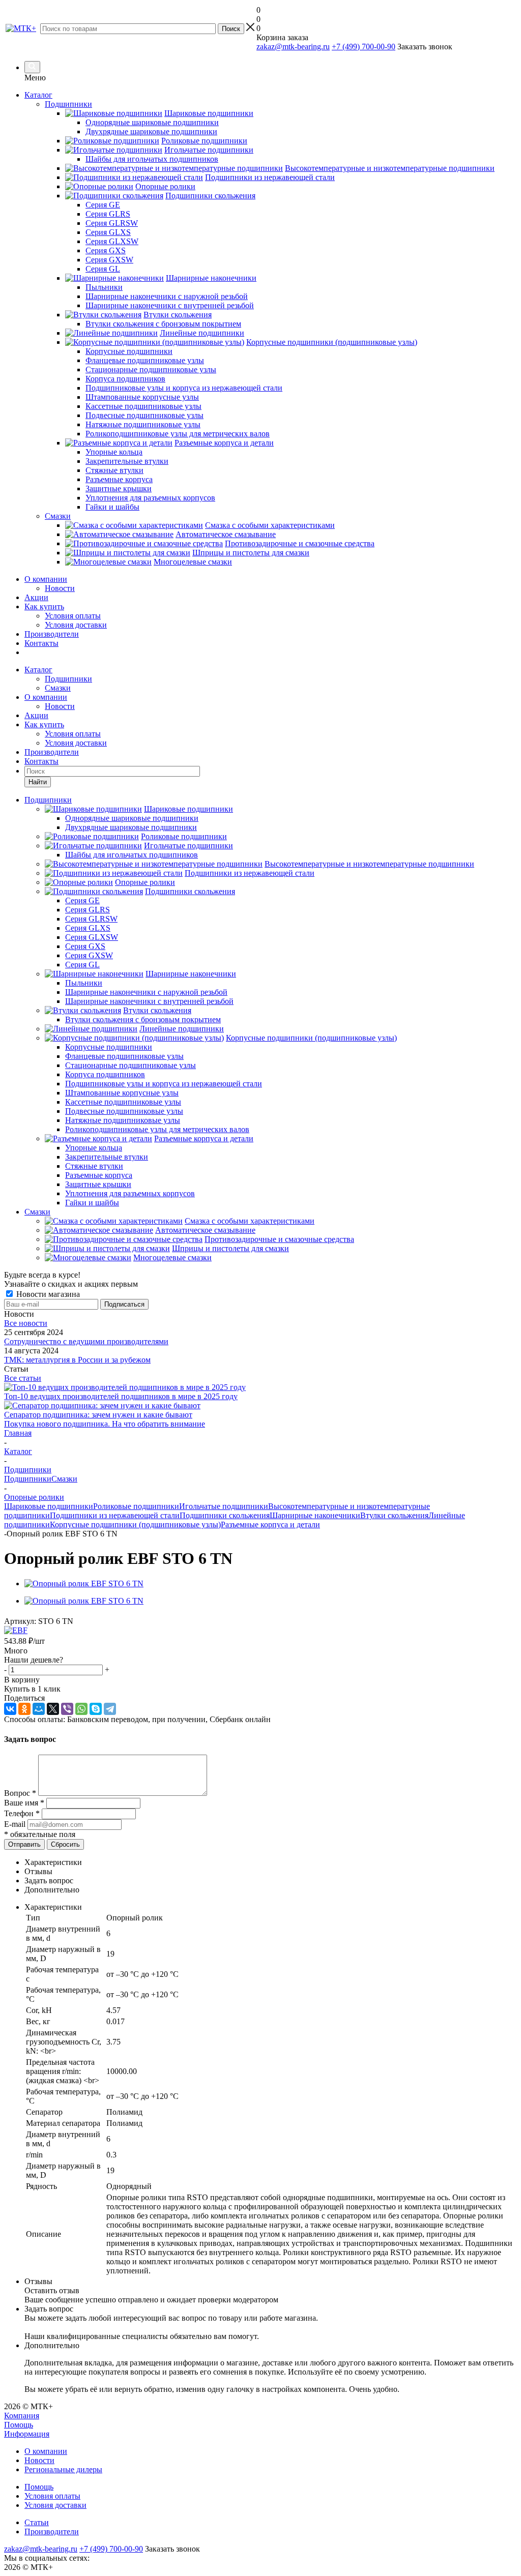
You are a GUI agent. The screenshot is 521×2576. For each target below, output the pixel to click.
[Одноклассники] (24, 1709)
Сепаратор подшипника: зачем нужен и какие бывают (98, 1415)
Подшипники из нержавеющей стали (115, 1515)
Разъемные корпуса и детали (270, 1524)
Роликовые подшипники (136, 1506)
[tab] (271, 1862)
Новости (60, 588)
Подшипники (68, 679)
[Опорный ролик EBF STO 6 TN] (84, 1583)
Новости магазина (47, 1294)
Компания (22, 2416)
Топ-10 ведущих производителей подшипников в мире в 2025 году (121, 1396)
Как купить (44, 606)
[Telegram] (110, 1709)
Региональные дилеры (63, 2469)
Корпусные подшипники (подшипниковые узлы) (135, 1524)
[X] (53, 1709)
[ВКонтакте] (10, 1709)
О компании (46, 579)
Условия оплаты (73, 616)
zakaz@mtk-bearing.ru (293, 47)
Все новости (26, 1323)
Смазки (58, 688)
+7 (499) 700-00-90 (364, 47)
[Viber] (67, 1709)
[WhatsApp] (81, 1709)
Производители (52, 634)
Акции (36, 597)
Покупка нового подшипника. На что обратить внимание (105, 1424)
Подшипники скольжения (225, 1515)
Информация (27, 2434)
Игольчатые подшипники (224, 1506)
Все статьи (23, 1378)
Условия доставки (76, 625)
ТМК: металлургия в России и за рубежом (77, 1360)
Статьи (37, 2522)
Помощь (19, 2425)
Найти (38, 782)
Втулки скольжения (394, 1515)
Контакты (41, 643)
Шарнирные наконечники (315, 1515)
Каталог (38, 95)
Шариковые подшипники (49, 1506)
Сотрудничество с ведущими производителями (86, 1341)
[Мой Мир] (39, 1709)
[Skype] (96, 1709)
